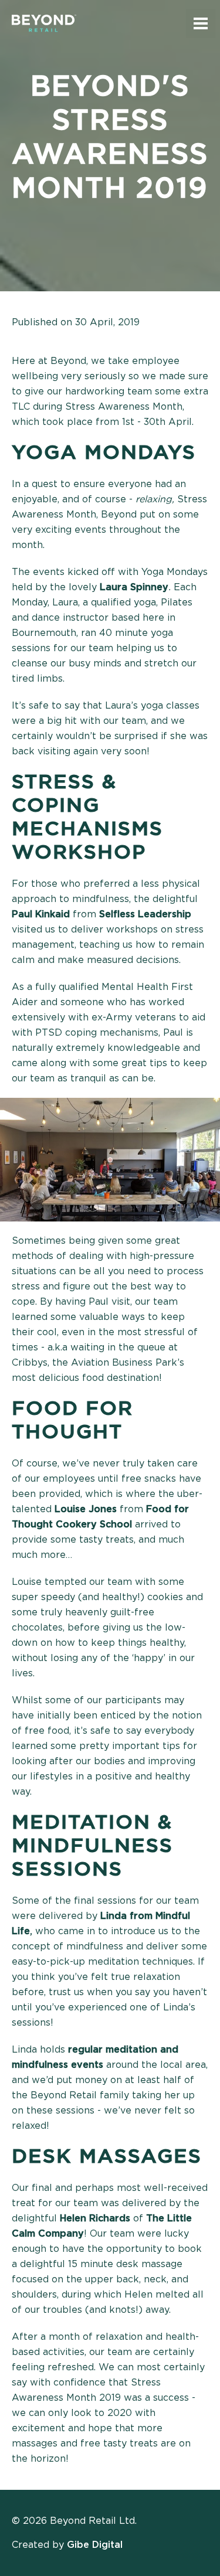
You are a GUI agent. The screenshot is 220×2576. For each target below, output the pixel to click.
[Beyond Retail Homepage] (44, 23)
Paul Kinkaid (41, 914)
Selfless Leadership (145, 914)
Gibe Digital (95, 2545)
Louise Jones (86, 1509)
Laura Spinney (134, 587)
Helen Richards (95, 2218)
